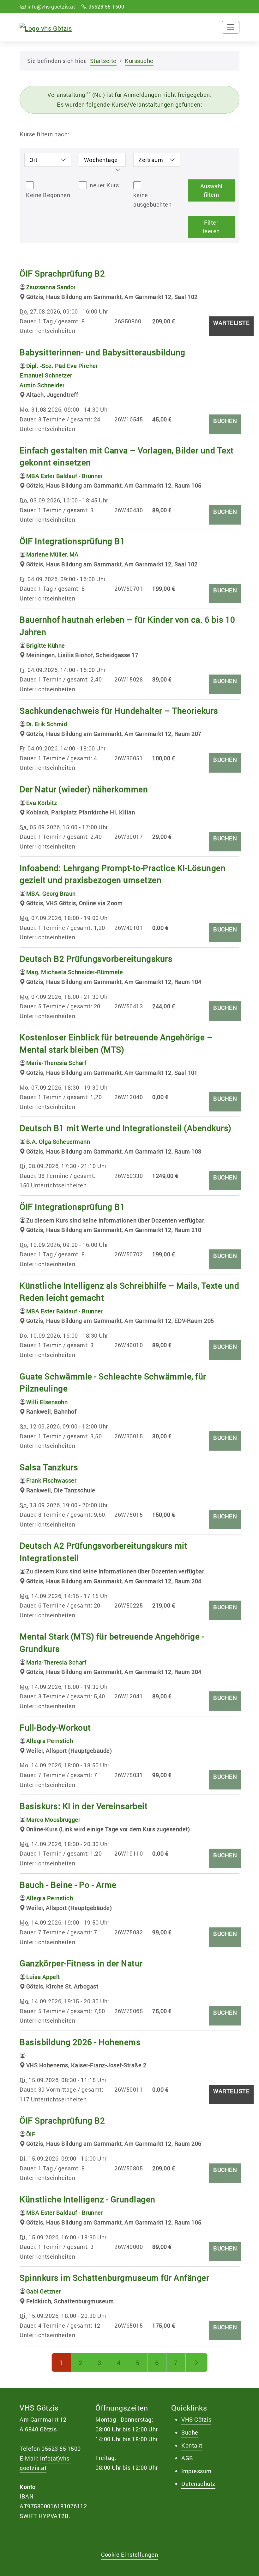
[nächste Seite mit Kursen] (197, 2362)
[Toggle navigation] (231, 27)
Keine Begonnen (48, 195)
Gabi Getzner (44, 2291)
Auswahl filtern (211, 190)
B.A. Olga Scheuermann (58, 1142)
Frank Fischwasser (51, 1480)
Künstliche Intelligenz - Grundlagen (87, 2199)
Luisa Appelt (43, 1977)
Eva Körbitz (42, 803)
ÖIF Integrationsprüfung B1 (72, 541)
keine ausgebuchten (152, 200)
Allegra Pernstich (50, 1741)
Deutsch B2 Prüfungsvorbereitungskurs (96, 959)
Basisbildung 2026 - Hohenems (80, 2042)
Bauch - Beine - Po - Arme (68, 1885)
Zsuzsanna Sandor (51, 287)
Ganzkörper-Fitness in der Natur (81, 1963)
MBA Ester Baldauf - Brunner (65, 476)
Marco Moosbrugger (53, 1820)
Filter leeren (211, 227)
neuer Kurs (104, 185)
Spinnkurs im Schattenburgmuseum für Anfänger (114, 2278)
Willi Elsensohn (47, 1402)
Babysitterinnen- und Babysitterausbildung (102, 352)
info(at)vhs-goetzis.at (45, 2463)
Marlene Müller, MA (52, 554)
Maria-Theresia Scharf (56, 1063)
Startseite (103, 61)
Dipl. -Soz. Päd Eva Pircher (62, 366)
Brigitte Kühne (46, 645)
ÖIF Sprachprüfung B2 (62, 273)
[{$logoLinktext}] (46, 27)
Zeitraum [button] (151, 160)
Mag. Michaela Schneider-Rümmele (75, 972)
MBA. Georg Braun (51, 893)
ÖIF (31, 2134)
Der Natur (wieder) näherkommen (84, 789)
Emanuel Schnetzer (46, 375)
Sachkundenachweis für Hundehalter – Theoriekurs (119, 711)
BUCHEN (225, 421)
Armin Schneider (42, 385)
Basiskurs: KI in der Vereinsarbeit (84, 1806)
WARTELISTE (231, 323)
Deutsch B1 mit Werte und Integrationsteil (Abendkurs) (126, 1128)
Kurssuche (139, 61)
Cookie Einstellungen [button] (129, 2554)
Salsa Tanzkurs (49, 1467)
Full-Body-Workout (55, 1727)
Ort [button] (33, 160)
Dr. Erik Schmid (47, 724)
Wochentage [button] (101, 160)
